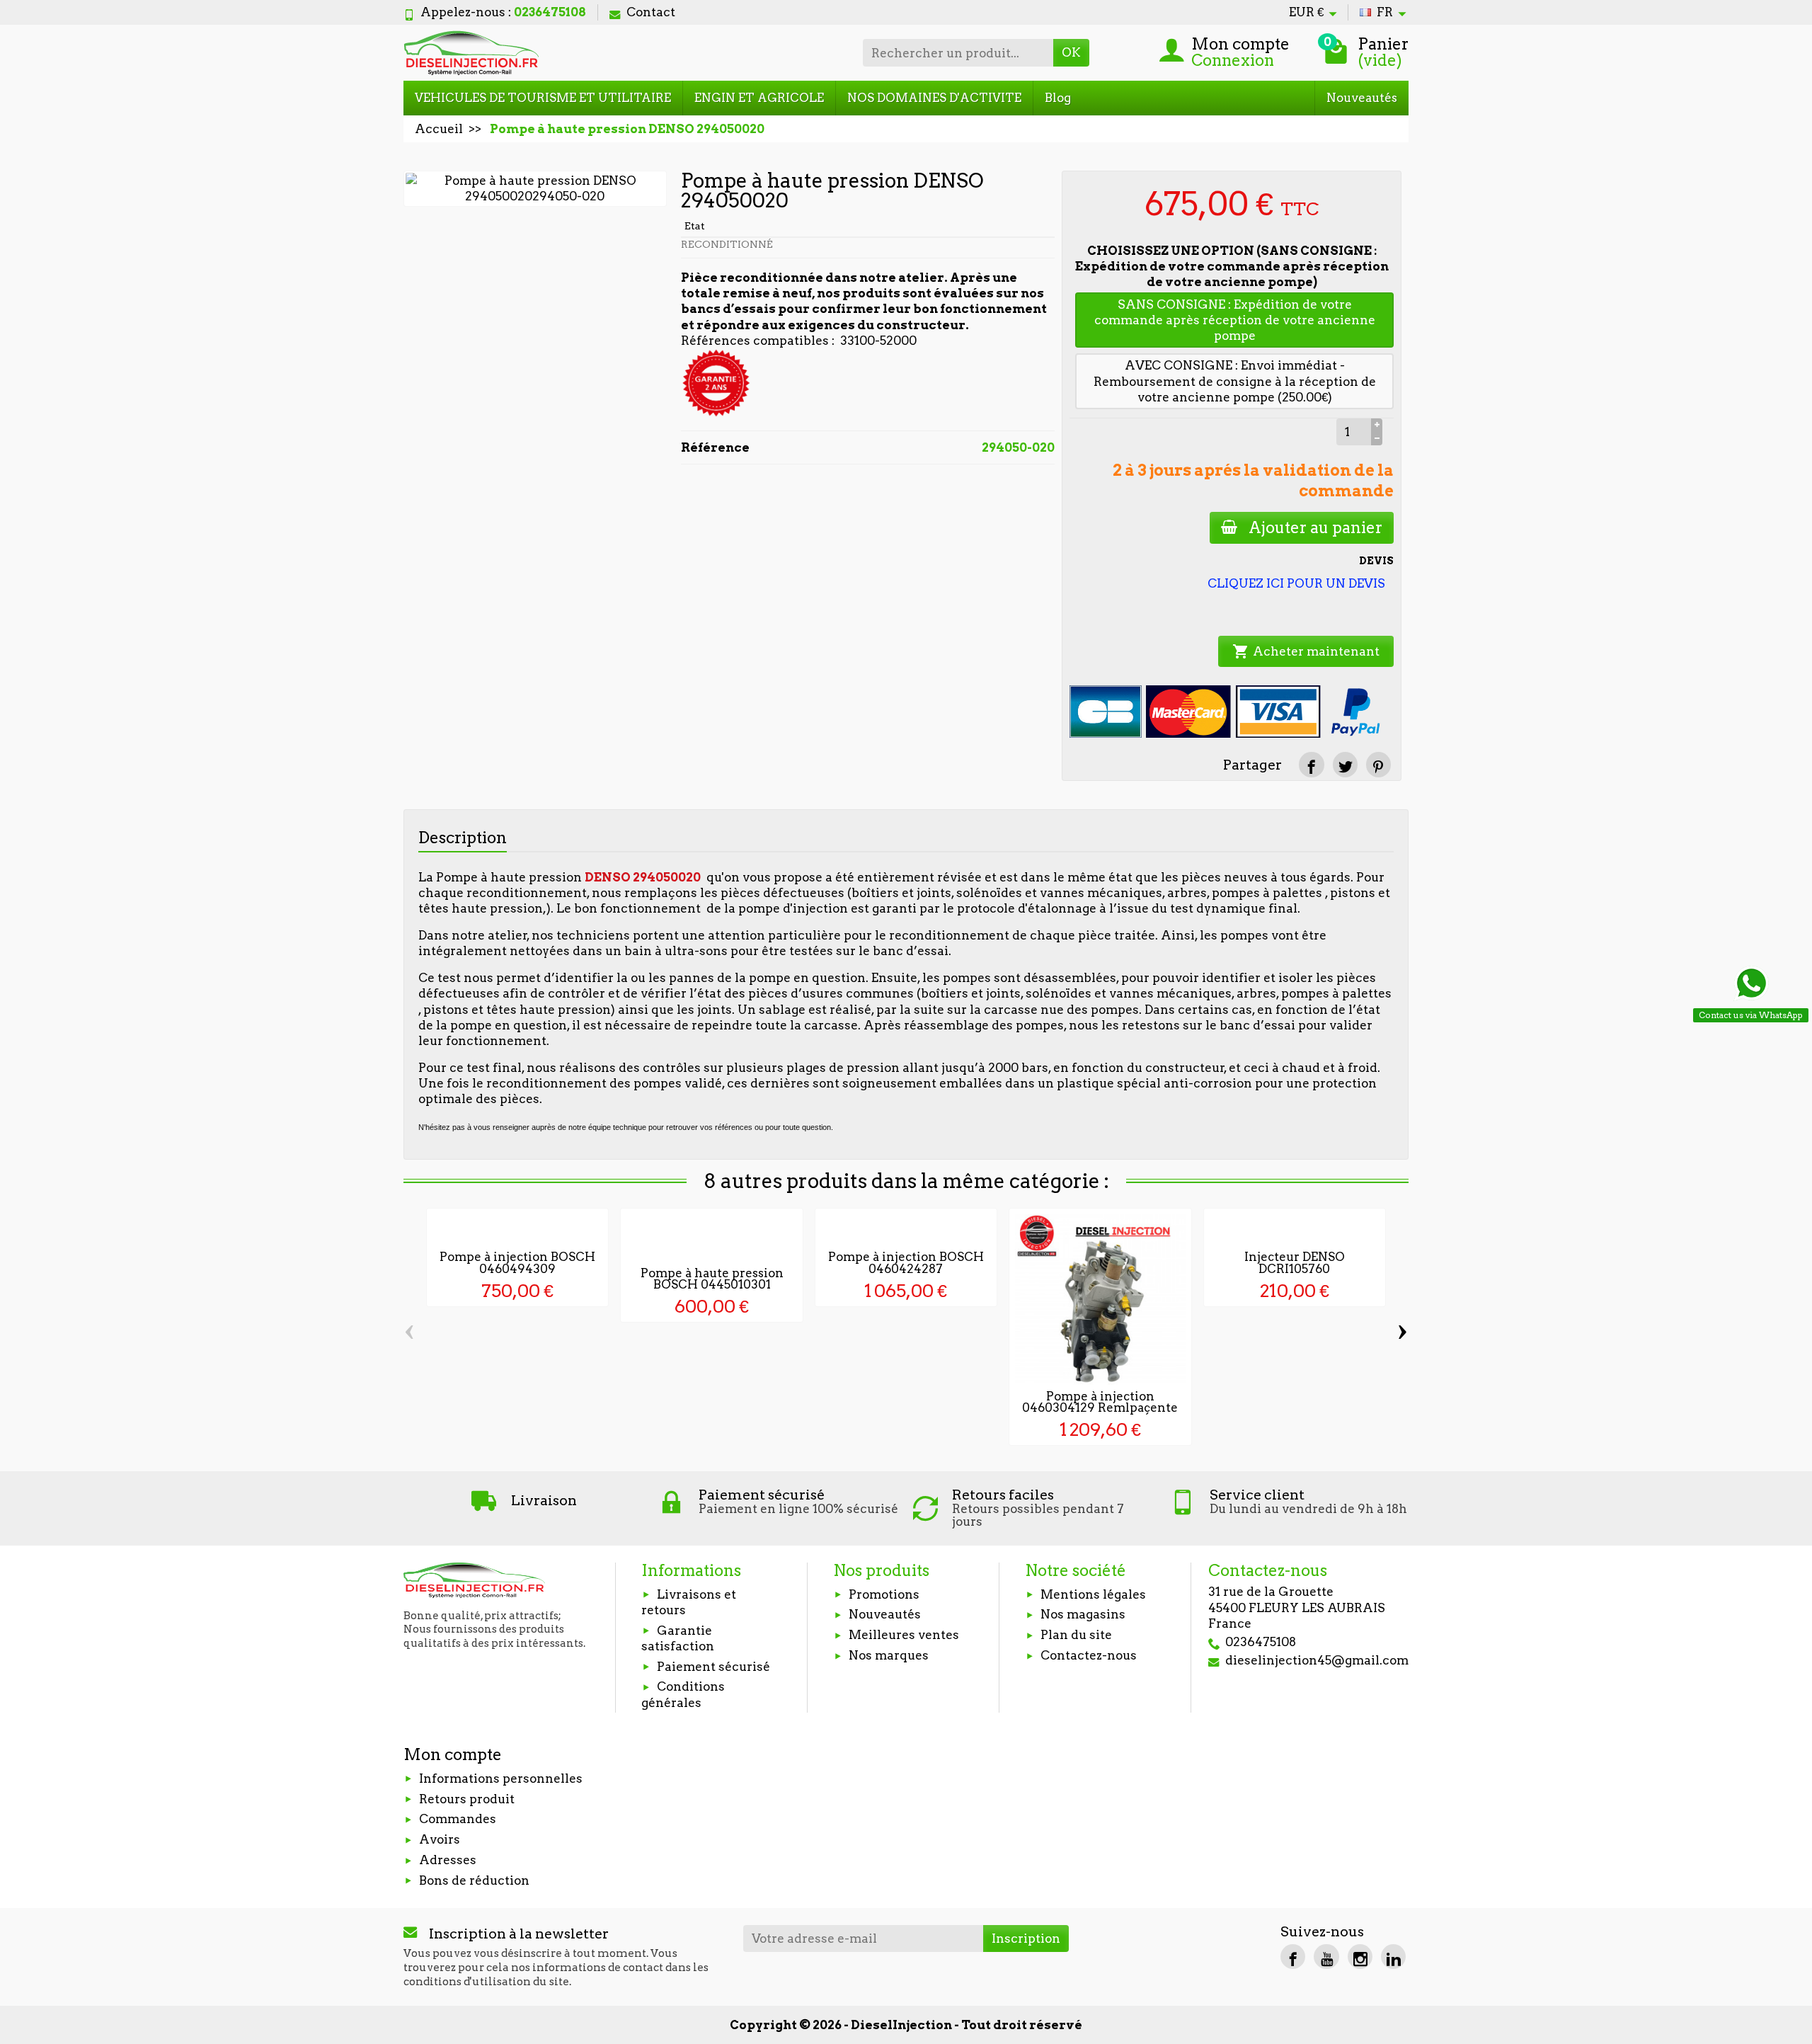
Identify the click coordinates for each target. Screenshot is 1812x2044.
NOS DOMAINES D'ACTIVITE (934, 98)
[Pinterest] (1378, 764)
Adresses (448, 1860)
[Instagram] (1360, 1957)
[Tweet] (1345, 764)
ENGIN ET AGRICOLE (759, 98)
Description (463, 838)
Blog (1058, 98)
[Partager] (1311, 764)
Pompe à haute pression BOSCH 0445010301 (712, 1279)
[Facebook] (1293, 1957)
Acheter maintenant (1306, 651)
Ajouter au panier (1315, 527)
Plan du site (1076, 1635)
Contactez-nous (1089, 1655)
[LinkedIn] (1393, 1957)
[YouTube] (1326, 1957)
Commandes (458, 1819)
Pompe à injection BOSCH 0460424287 (906, 1263)
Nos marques (889, 1655)
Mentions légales (1093, 1594)
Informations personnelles (501, 1778)
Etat (695, 226)
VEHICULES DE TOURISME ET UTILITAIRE (543, 98)
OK (1071, 52)
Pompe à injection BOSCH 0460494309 (517, 1263)
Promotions (884, 1594)
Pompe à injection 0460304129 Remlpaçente (1100, 1402)
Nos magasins (1083, 1614)
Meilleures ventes (904, 1635)
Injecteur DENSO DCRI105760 (1295, 1263)
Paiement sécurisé (713, 1667)
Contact (651, 12)
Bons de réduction (474, 1880)
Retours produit (467, 1799)
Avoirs (440, 1839)
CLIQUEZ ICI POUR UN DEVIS (1296, 583)
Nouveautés (1362, 98)
